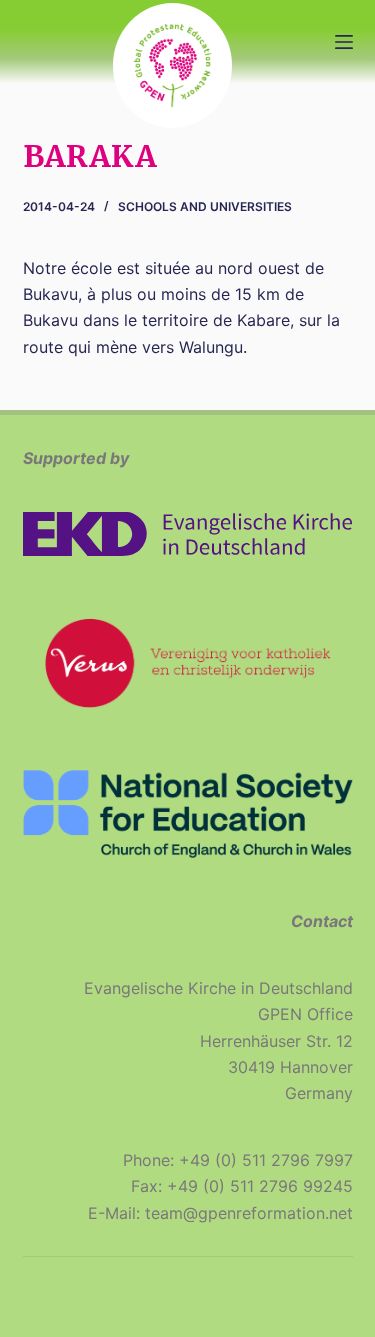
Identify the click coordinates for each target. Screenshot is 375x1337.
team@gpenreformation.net (249, 1213)
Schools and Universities (205, 206)
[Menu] (344, 42)
